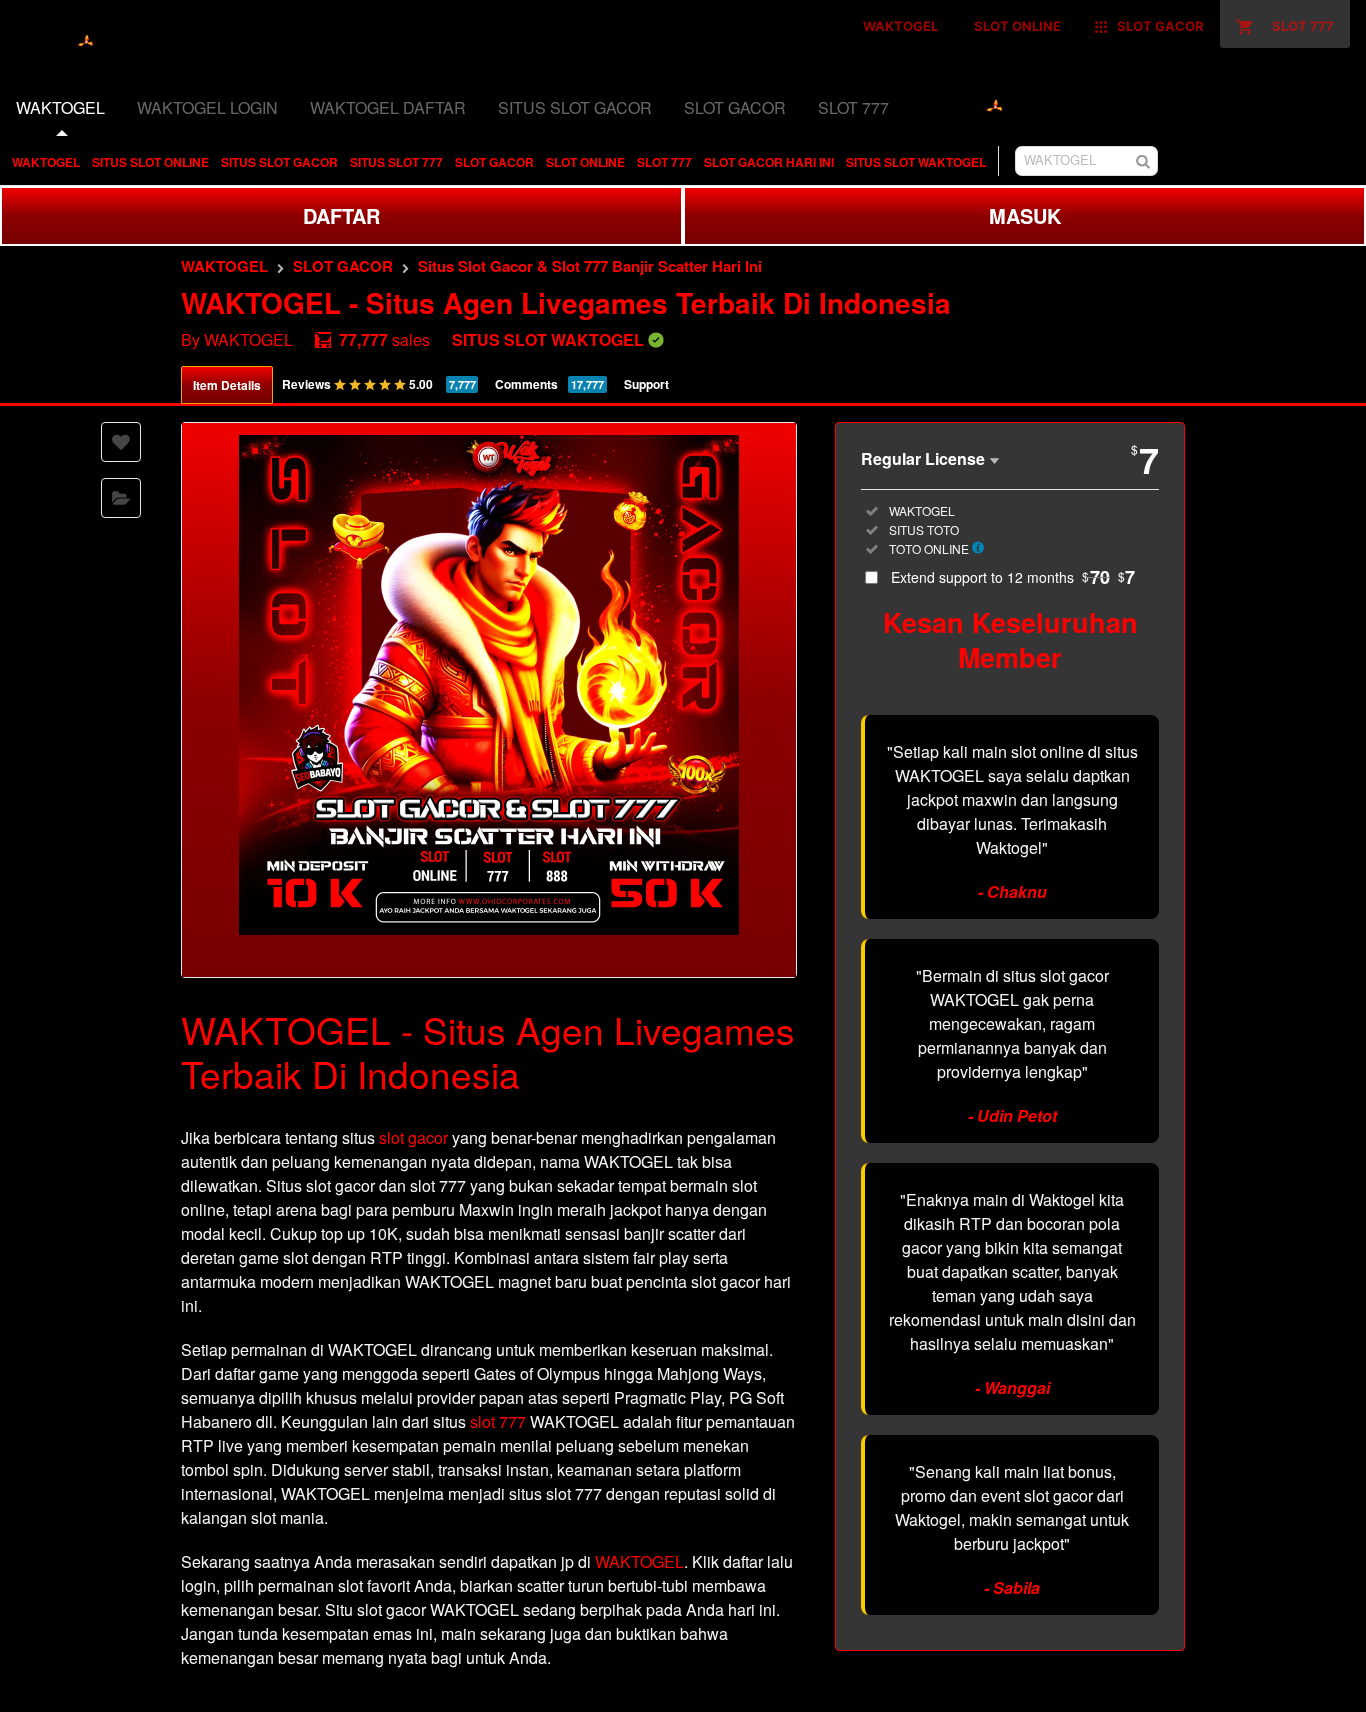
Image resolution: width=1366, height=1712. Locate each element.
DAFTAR (341, 215)
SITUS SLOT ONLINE (150, 162)
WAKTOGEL (46, 162)
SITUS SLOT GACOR (279, 162)
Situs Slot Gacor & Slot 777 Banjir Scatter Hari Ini (590, 266)
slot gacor (413, 1137)
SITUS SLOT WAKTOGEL (916, 162)
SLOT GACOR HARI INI (769, 162)
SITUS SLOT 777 (396, 162)
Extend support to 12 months (1013, 577)
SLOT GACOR (494, 162)
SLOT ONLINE (585, 162)
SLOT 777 (664, 162)
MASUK (1025, 215)
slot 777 (498, 1421)
